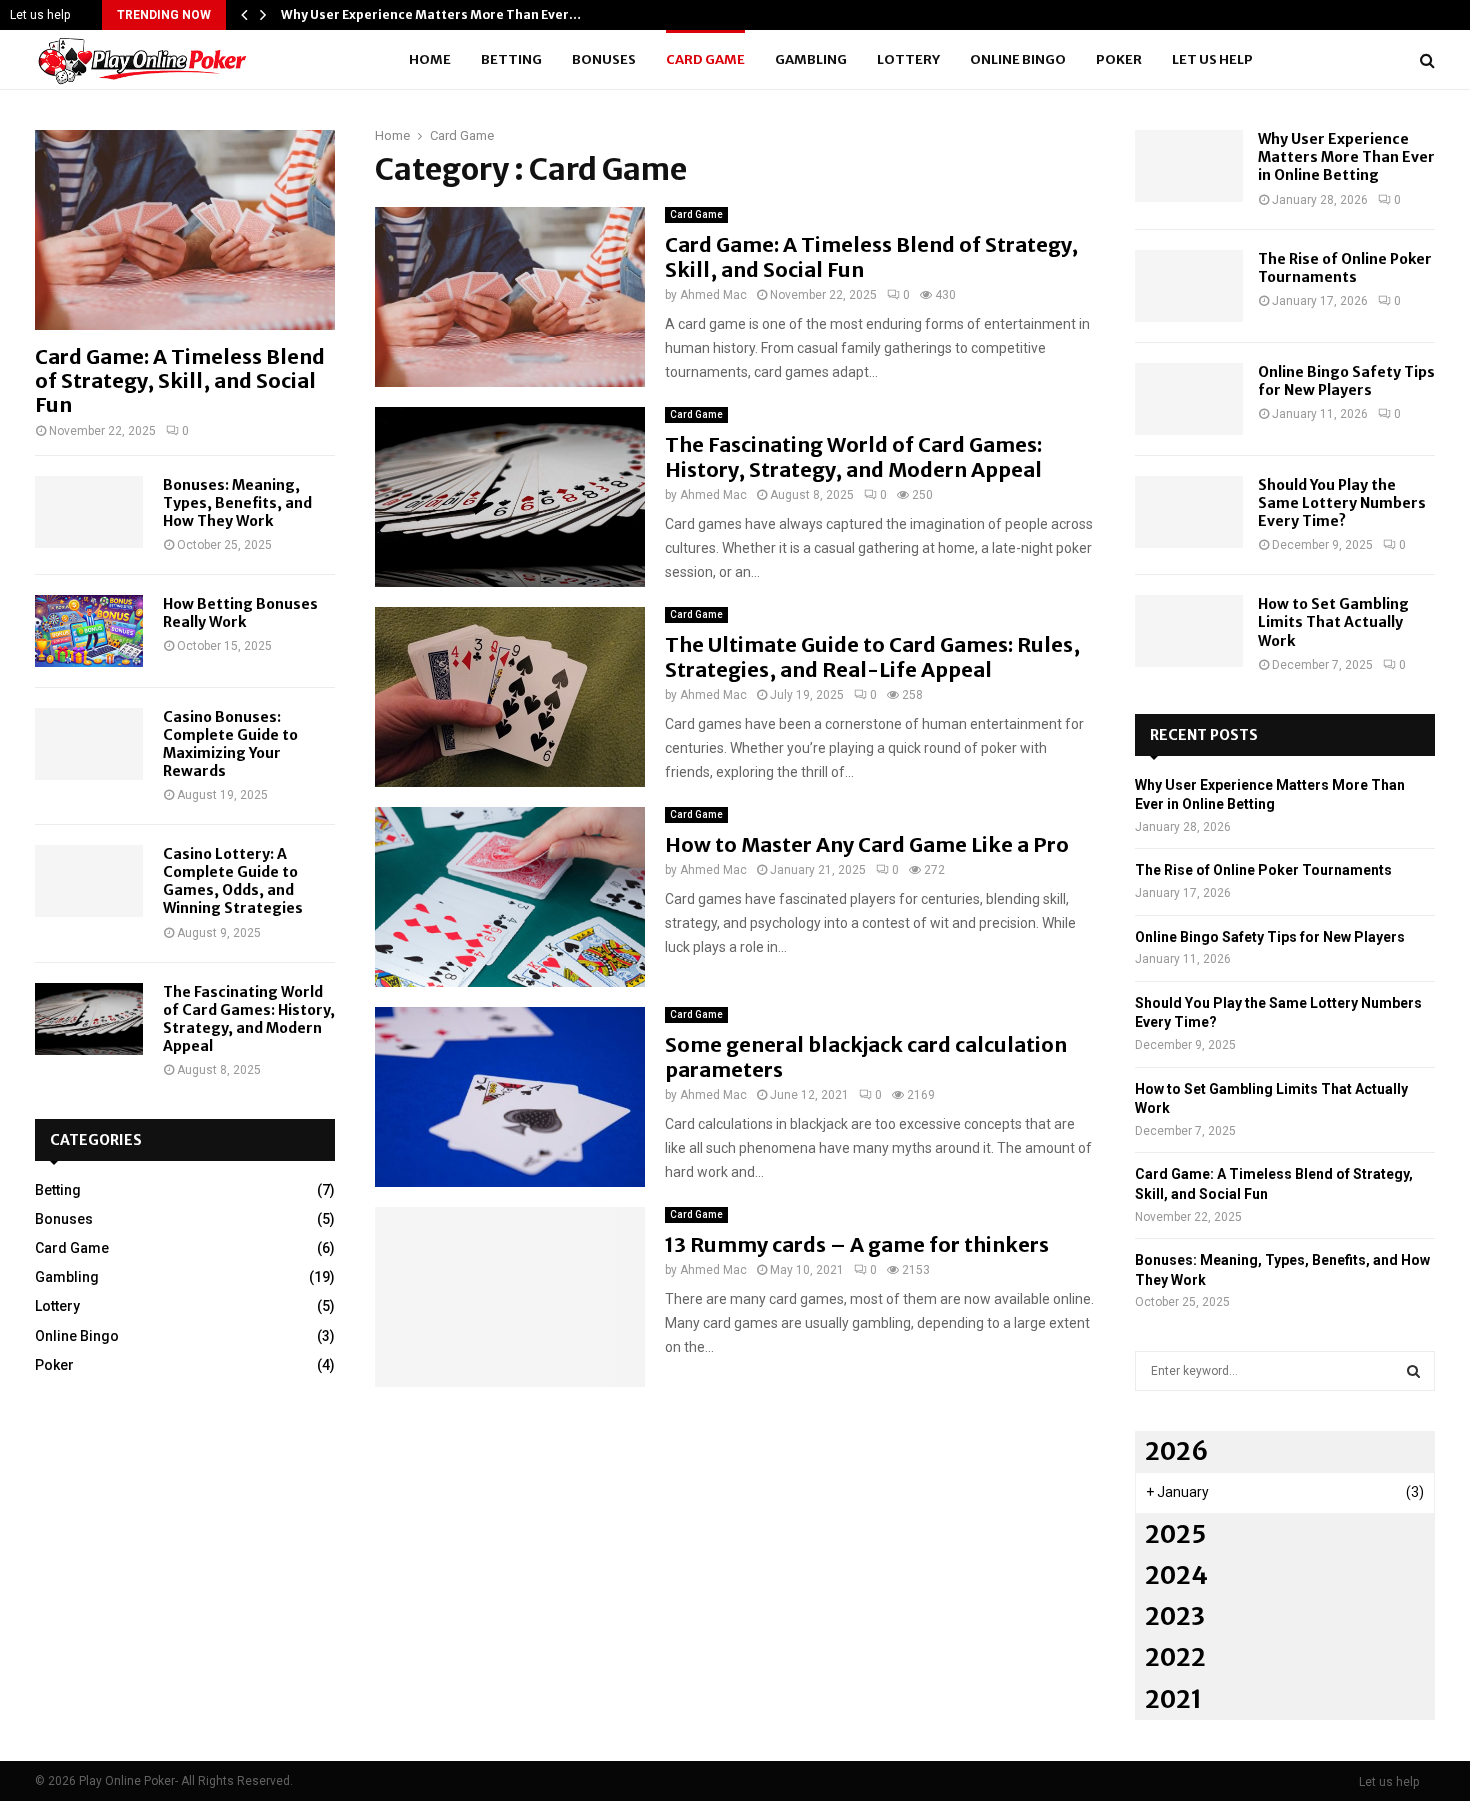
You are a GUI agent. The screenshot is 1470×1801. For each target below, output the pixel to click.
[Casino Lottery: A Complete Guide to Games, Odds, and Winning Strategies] (89, 881)
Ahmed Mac (713, 295)
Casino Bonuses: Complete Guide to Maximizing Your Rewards (230, 744)
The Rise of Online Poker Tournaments (1345, 268)
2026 (1176, 1451)
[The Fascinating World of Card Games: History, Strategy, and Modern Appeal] (89, 1019)
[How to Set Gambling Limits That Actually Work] (1189, 631)
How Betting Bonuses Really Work (240, 613)
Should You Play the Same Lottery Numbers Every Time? (1342, 503)
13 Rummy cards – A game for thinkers (857, 1244)
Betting (511, 59)
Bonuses (604, 59)
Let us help (40, 15)
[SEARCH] (1413, 1371)
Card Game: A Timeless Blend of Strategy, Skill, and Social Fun (180, 380)
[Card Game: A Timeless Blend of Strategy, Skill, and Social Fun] (185, 230)
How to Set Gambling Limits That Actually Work (1333, 622)
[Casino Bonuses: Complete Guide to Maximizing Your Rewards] (89, 744)
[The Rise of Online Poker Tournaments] (1189, 286)
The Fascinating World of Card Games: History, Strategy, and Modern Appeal (853, 457)
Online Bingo (1018, 59)
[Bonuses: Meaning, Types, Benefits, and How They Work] (89, 512)
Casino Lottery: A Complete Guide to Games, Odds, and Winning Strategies (233, 881)
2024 (1176, 1575)
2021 (1173, 1699)
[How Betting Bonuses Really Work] (89, 631)
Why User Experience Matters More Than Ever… (431, 14)
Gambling (811, 59)
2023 (1175, 1616)
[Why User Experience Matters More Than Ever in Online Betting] (1189, 166)
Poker (1119, 59)
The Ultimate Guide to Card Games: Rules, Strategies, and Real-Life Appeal (872, 657)
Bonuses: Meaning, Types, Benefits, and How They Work (237, 503)
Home (430, 59)
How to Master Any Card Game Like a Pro (867, 844)
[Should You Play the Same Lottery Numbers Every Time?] (1189, 512)
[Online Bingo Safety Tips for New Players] (1189, 399)
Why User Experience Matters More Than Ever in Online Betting (1346, 157)
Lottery (908, 59)
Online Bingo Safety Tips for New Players (1346, 381)
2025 (1175, 1534)
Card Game (705, 59)
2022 (1175, 1657)
